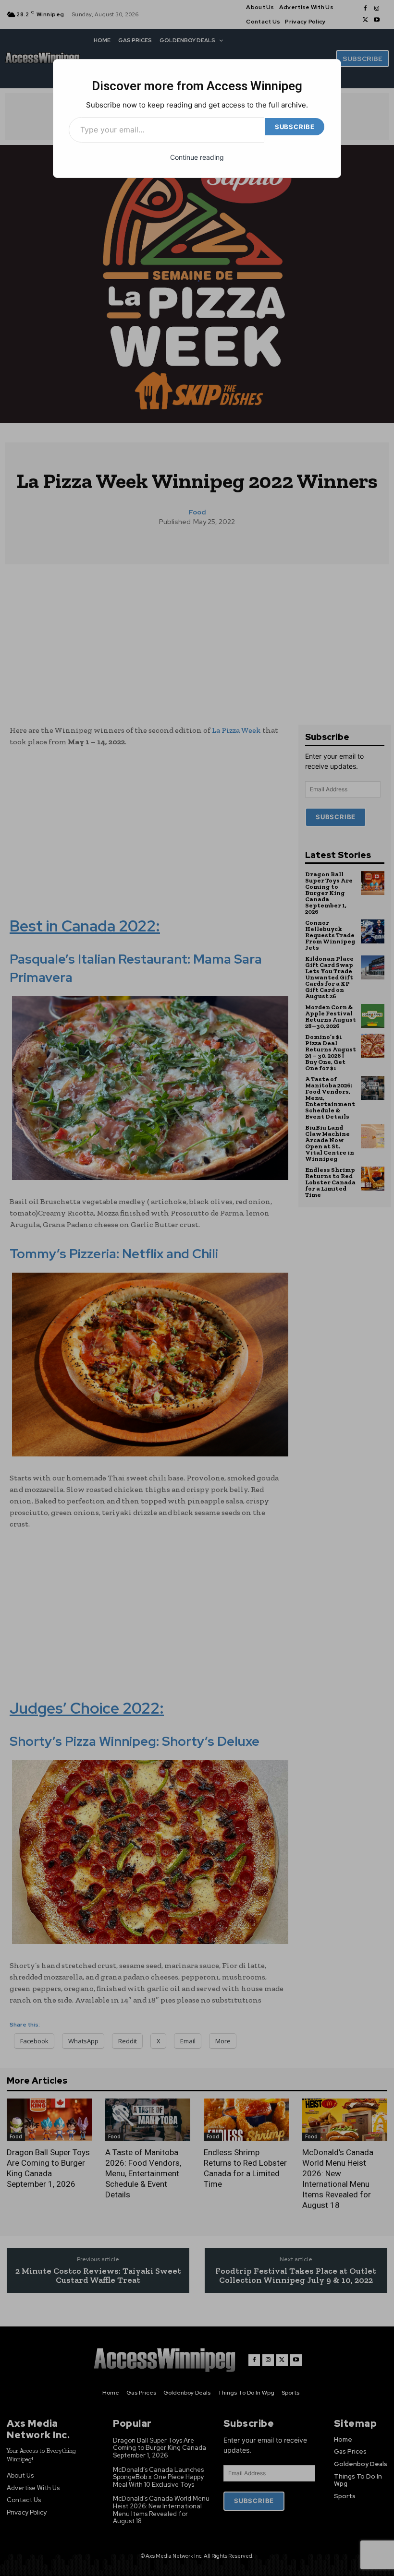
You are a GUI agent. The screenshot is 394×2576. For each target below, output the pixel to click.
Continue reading (197, 157)
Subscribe (295, 127)
